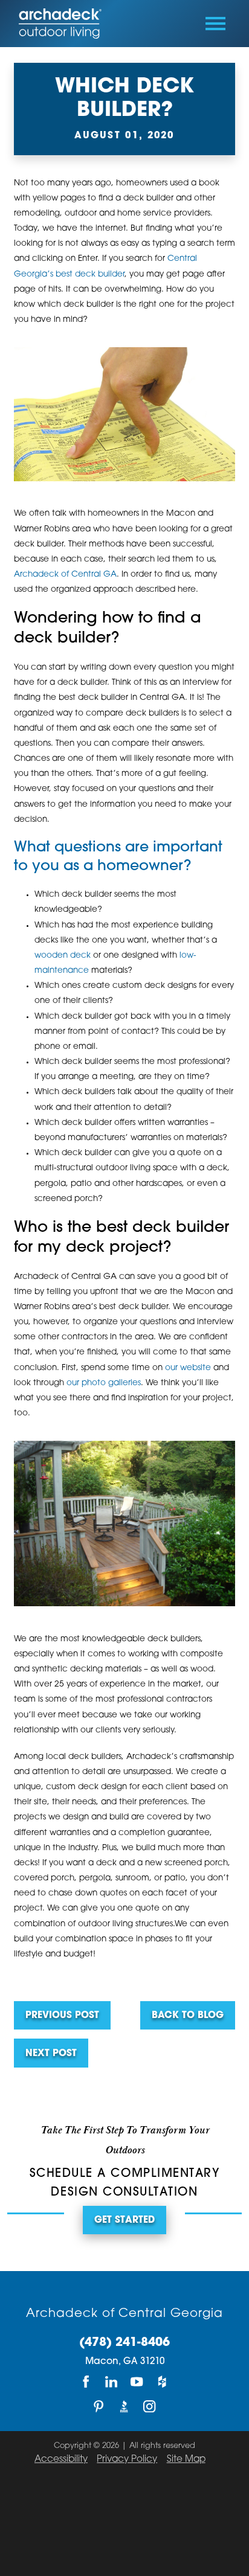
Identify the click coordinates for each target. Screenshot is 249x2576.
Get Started (124, 2221)
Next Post (51, 2054)
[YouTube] (137, 2382)
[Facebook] (86, 2382)
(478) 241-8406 (124, 2343)
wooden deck (63, 956)
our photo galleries (104, 1383)
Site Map (186, 2460)
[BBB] (124, 2406)
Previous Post (62, 2016)
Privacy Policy (127, 2460)
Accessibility (61, 2460)
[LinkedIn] (112, 2382)
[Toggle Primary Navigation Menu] (215, 24)
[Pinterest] (99, 2406)
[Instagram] (150, 2406)
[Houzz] (163, 2382)
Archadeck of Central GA (65, 575)
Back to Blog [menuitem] (188, 2016)
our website (188, 1368)
